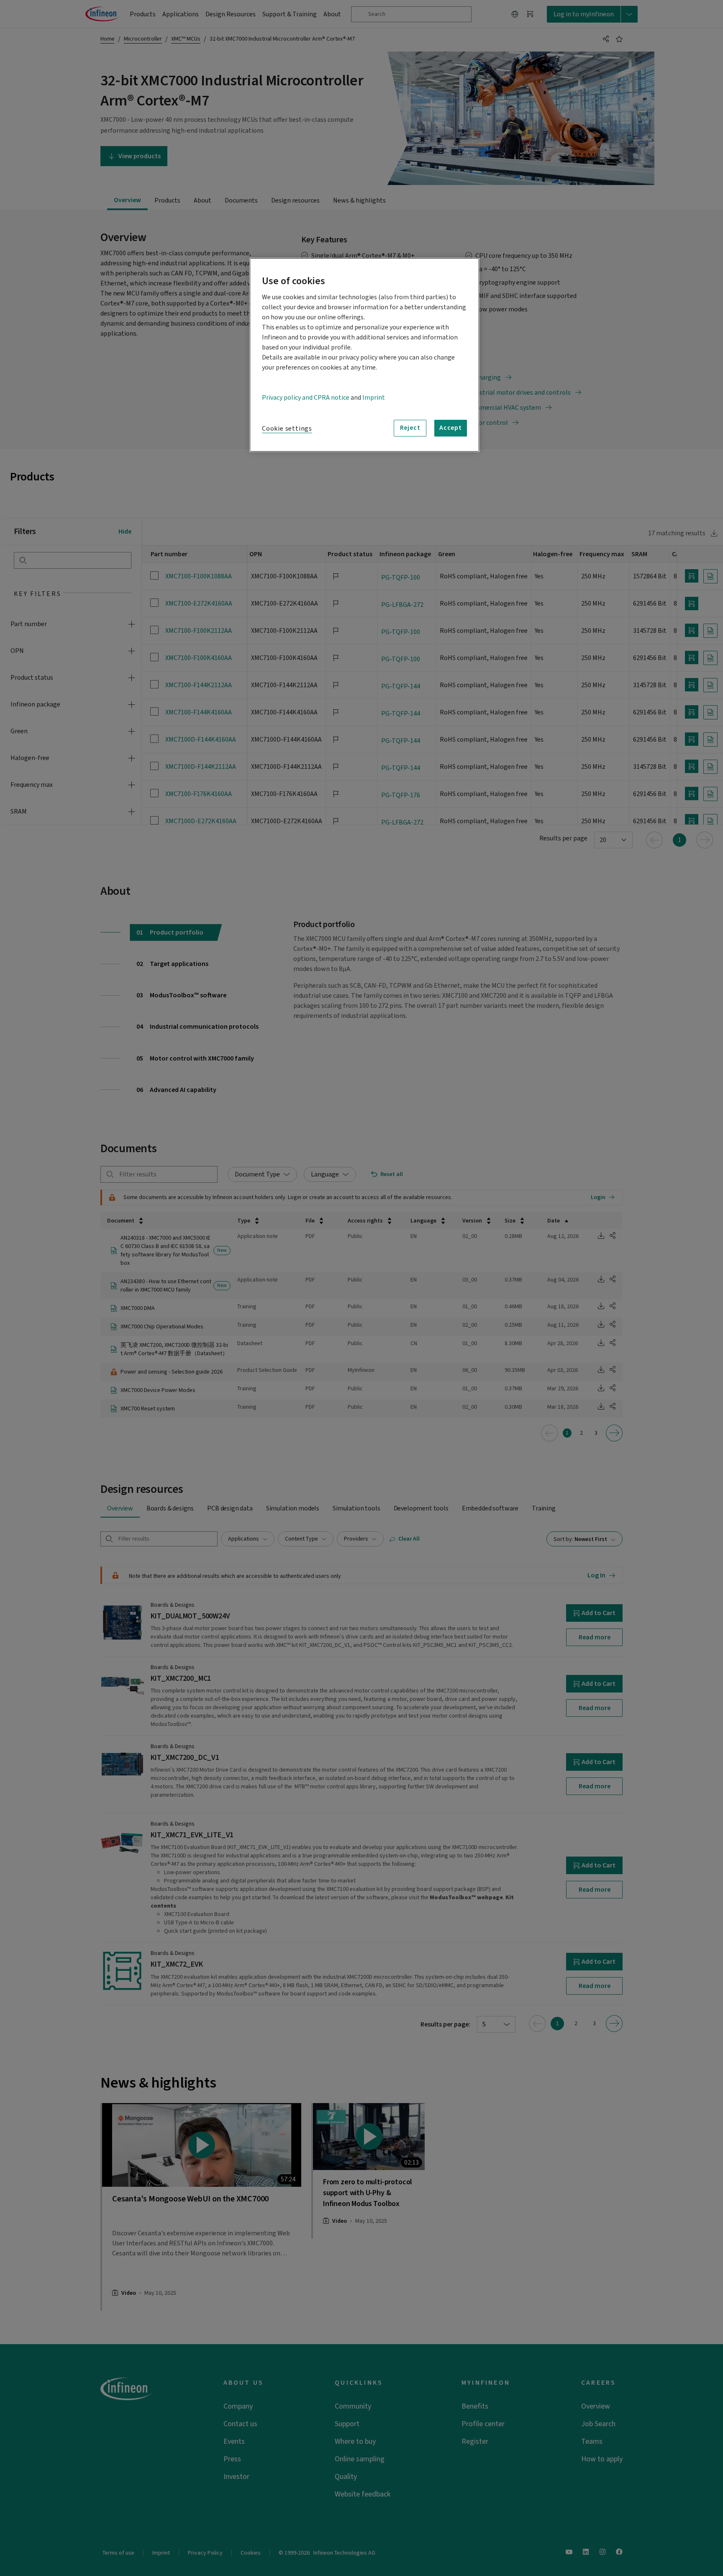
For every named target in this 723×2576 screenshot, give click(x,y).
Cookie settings (287, 429)
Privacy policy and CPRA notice (306, 398)
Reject (410, 428)
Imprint (374, 398)
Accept (451, 428)
